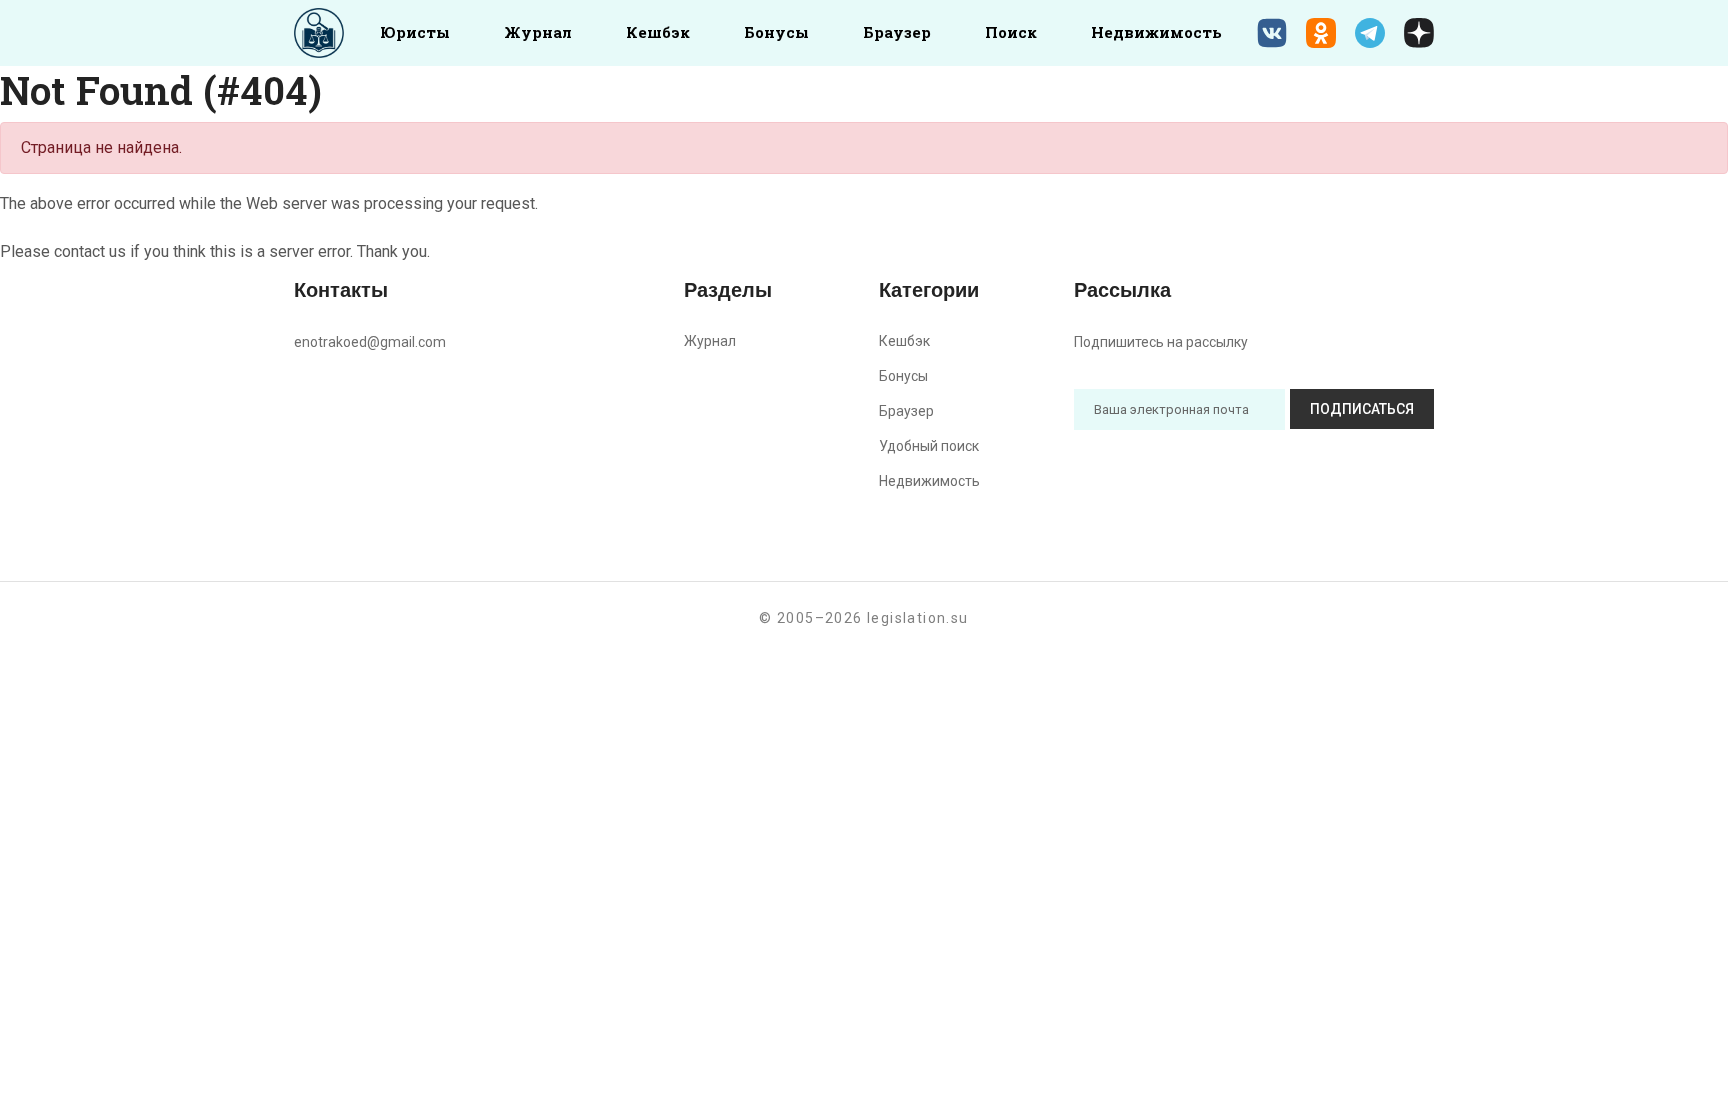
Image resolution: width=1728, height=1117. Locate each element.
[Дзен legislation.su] (1419, 33)
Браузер (897, 32)
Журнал (538, 32)
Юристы (415, 32)
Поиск (1011, 32)
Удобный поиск (929, 446)
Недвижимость (1156, 32)
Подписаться (1362, 409)
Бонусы (776, 32)
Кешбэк (658, 32)
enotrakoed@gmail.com (370, 342)
